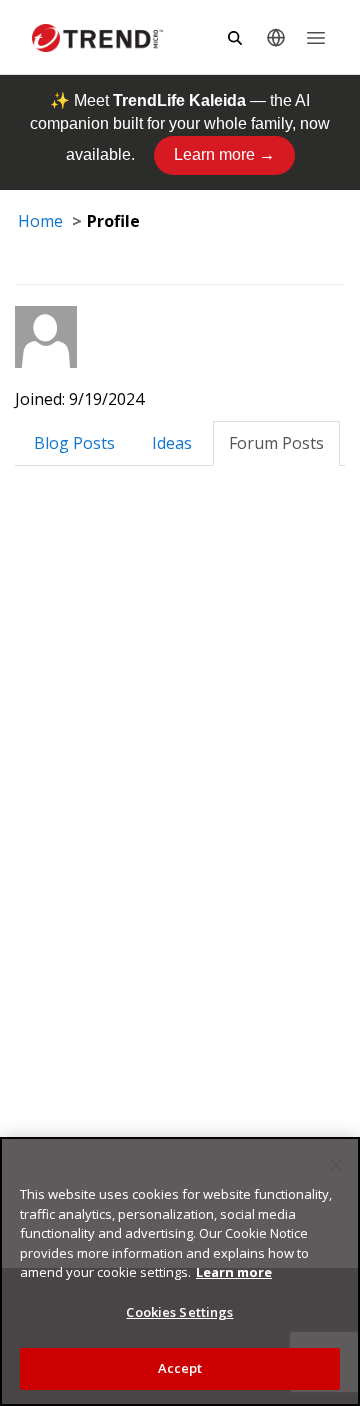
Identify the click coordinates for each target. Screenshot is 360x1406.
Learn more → (224, 154)
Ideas (172, 443)
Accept (180, 1368)
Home (40, 221)
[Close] (336, 1165)
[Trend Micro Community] (97, 38)
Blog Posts (74, 443)
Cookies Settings (179, 1312)
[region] (180, 1271)
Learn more (234, 1272)
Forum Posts (276, 443)
